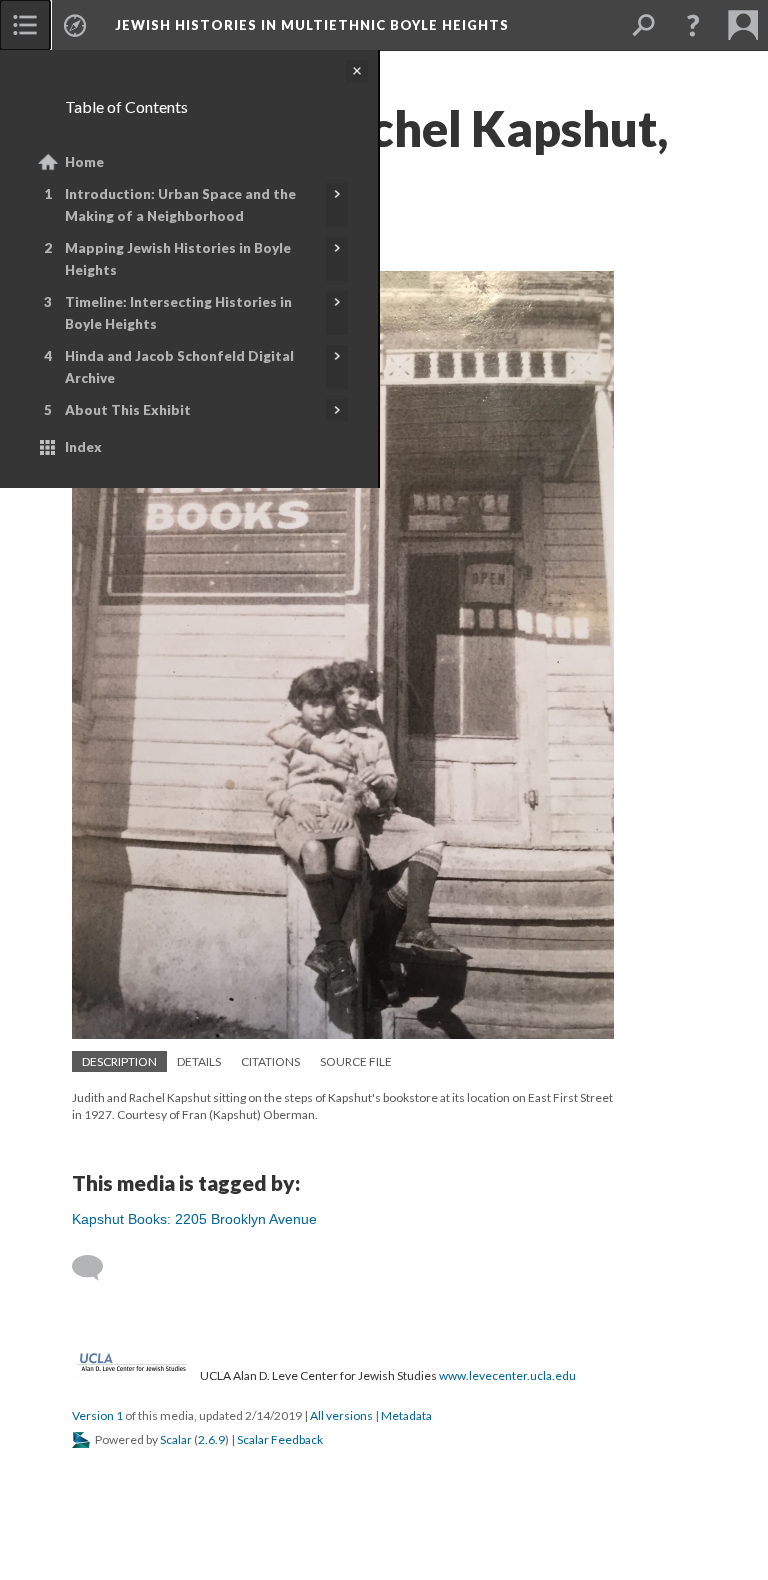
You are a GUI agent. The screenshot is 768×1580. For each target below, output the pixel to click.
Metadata (406, 1415)
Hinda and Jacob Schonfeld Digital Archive (179, 367)
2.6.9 (211, 1439)
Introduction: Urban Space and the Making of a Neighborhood (180, 205)
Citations (270, 1061)
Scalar (176, 1439)
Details (199, 1061)
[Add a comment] (96, 1268)
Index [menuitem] (83, 447)
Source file (356, 1061)
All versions (341, 1415)
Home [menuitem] (84, 162)
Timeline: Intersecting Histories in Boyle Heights (178, 313)
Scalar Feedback (280, 1439)
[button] (693, 25)
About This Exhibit (128, 410)
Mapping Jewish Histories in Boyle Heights (178, 259)
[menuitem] (25, 25)
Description (119, 1061)
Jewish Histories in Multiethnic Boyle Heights (312, 25)
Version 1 (97, 1415)
